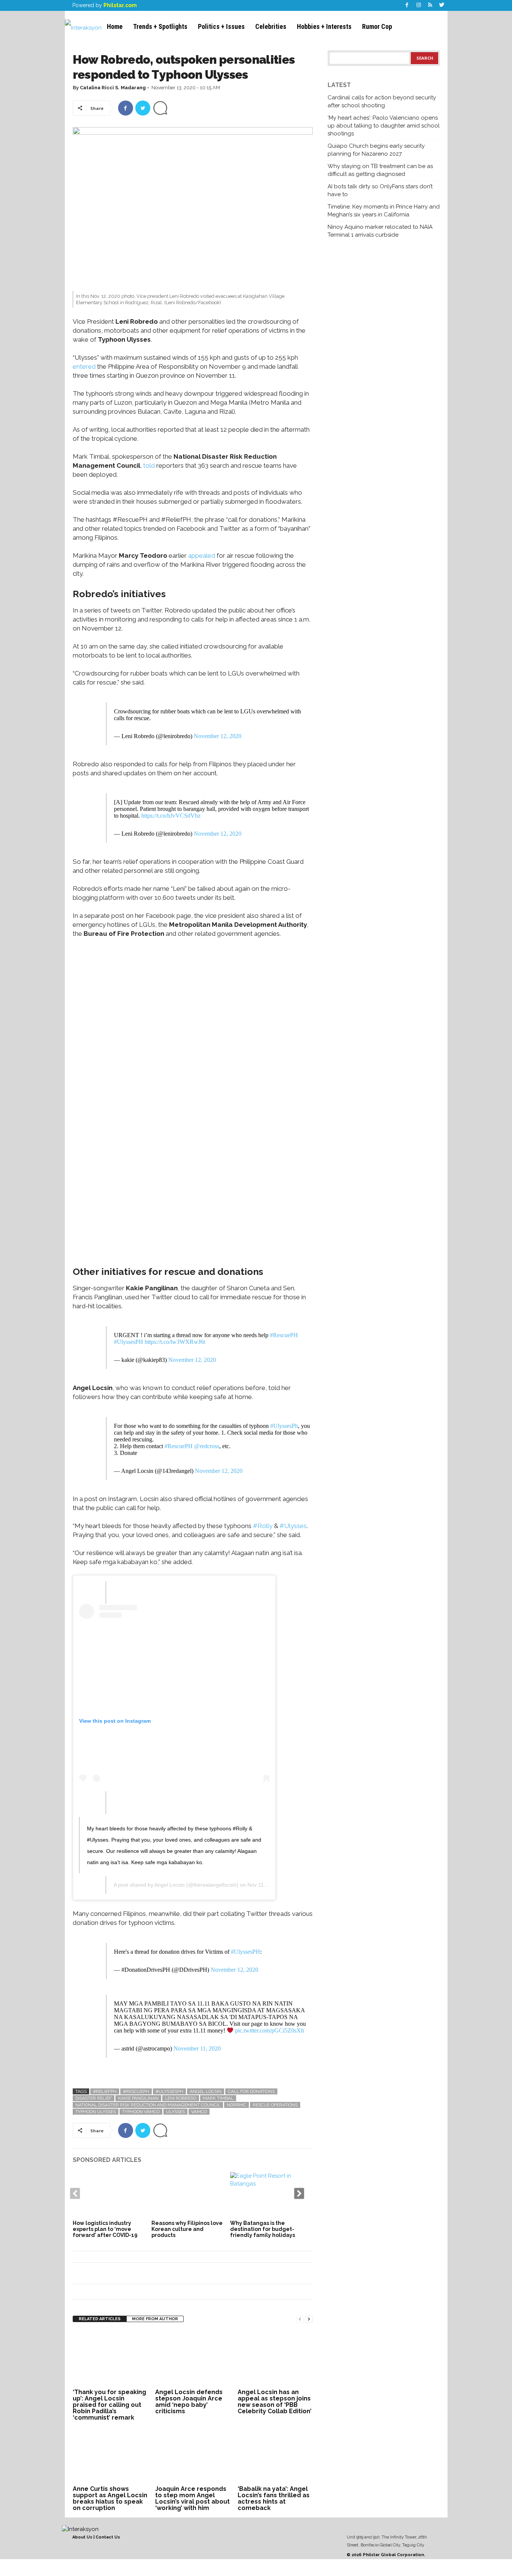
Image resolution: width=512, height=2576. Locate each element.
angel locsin (206, 2091)
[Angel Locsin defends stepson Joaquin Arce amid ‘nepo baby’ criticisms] (193, 2358)
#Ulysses (293, 1526)
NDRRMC (237, 2105)
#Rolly (263, 1526)
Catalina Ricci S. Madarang (113, 88)
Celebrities (271, 26)
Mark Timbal (218, 2098)
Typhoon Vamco (141, 2112)
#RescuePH (284, 1335)
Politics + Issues (221, 26)
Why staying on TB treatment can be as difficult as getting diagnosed (380, 170)
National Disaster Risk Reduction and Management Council (148, 2105)
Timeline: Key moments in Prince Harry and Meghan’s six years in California (384, 211)
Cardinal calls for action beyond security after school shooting (382, 101)
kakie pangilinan (138, 2098)
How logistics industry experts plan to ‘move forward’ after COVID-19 (105, 2229)
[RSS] (430, 5)
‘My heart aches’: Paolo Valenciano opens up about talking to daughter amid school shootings (384, 126)
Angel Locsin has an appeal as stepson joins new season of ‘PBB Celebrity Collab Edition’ (275, 2402)
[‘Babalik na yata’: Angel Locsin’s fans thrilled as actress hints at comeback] (275, 2455)
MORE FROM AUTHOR (155, 2319)
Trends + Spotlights (160, 26)
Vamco (199, 2112)
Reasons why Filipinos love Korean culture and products (187, 2229)
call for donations (251, 2091)
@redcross (207, 1446)
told (149, 465)
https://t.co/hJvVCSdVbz (171, 816)
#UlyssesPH (129, 1342)
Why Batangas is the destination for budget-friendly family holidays (263, 2229)
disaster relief (94, 2098)
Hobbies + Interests (324, 26)
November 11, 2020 (197, 2048)
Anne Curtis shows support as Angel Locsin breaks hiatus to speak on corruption (110, 2498)
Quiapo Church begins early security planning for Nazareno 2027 (376, 150)
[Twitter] (442, 5)
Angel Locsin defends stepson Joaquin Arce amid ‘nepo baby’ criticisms (189, 2402)
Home (115, 26)
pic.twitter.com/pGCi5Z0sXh (269, 2030)
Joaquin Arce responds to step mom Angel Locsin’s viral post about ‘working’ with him (192, 2498)
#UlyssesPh (284, 1426)
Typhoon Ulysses (96, 2112)
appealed (202, 555)
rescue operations (275, 2105)
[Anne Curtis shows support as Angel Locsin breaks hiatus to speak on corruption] (110, 2455)
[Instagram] (419, 5)
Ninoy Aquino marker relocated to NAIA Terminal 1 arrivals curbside (380, 231)
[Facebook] (407, 5)
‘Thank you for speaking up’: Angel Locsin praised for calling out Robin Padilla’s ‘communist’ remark (109, 2405)
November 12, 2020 (218, 736)
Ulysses (175, 2112)
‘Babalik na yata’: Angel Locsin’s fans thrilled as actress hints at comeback (274, 2498)
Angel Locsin (170, 1885)
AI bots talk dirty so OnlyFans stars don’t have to (380, 190)
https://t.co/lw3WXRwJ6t (175, 1342)
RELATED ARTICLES (100, 2319)
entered (84, 366)
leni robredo (181, 2098)
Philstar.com (120, 5)
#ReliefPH (105, 2091)
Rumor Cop (377, 26)
